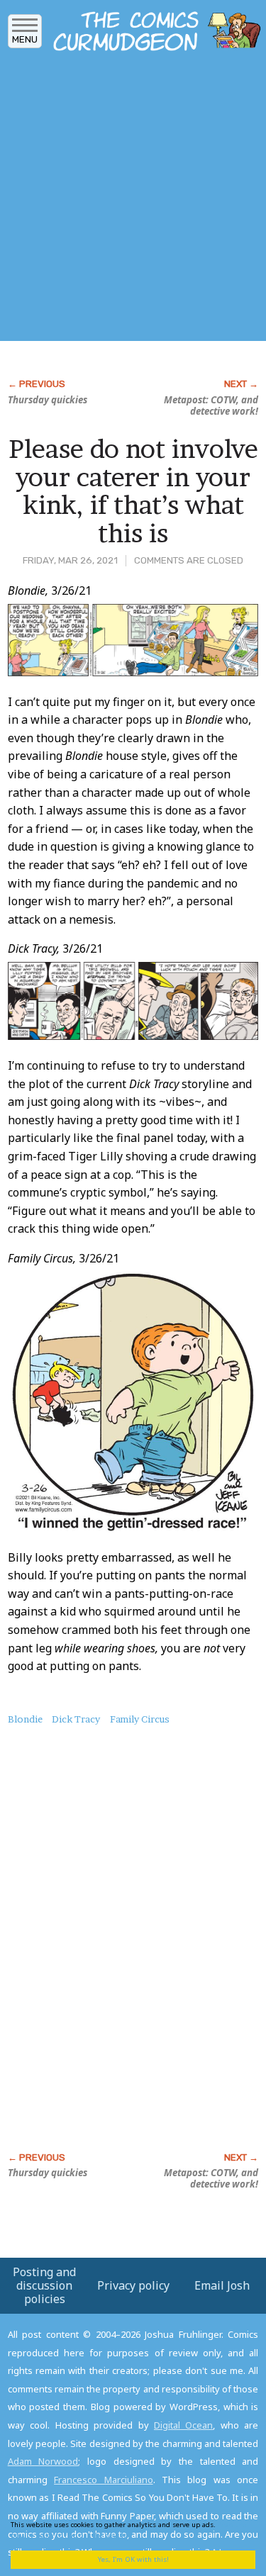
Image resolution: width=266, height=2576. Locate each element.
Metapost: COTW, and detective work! (211, 405)
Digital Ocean (183, 2425)
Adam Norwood (43, 2461)
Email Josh (222, 2285)
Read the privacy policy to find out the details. (128, 2530)
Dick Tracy (76, 1719)
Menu (25, 39)
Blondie (25, 1719)
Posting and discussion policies (44, 2285)
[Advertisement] (133, 200)
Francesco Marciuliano (103, 2480)
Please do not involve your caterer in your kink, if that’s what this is (133, 491)
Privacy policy (133, 2285)
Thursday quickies (48, 400)
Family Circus (140, 1719)
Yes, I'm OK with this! (133, 2559)
